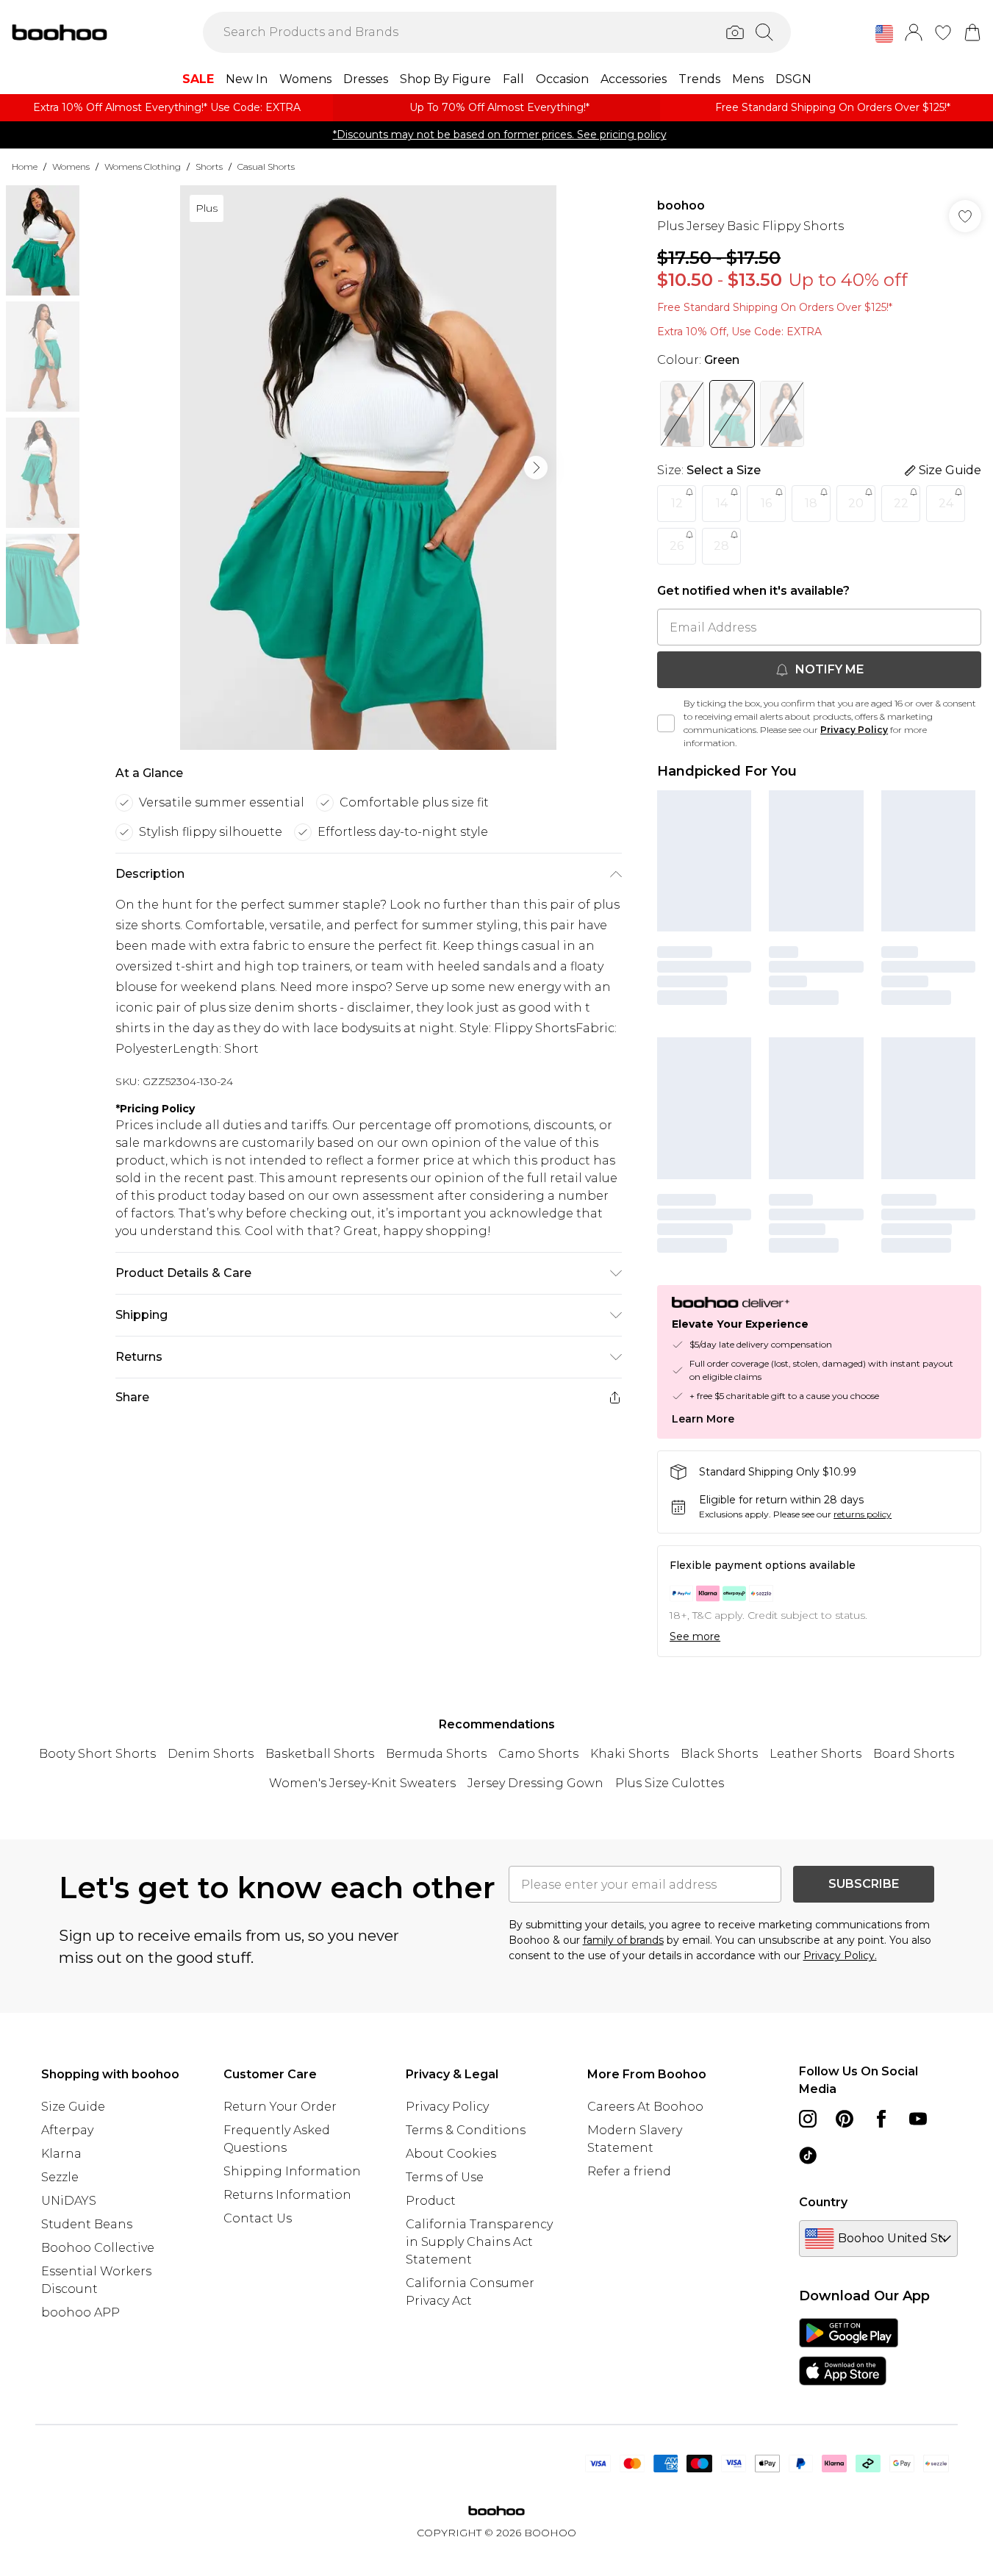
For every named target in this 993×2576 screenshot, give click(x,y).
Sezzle (60, 2177)
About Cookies (451, 2154)
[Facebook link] (881, 2119)
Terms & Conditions (466, 2130)
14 (722, 503)
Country (823, 2202)
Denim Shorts (211, 1754)
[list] (368, 468)
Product (431, 2201)
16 (766, 503)
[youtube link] (918, 2119)
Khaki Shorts (630, 1754)
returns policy (863, 1514)
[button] (884, 34)
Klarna (61, 2154)
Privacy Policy (854, 730)
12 (677, 503)
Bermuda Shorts (436, 1754)
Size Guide (73, 2107)
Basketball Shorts (320, 1754)
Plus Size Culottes (670, 1783)
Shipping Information (292, 2171)
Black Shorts (719, 1754)
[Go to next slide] (536, 468)
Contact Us (258, 2218)
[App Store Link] (849, 2352)
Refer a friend (629, 2171)
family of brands (623, 1940)
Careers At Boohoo (645, 2107)
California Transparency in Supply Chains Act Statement (479, 2242)
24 (946, 503)
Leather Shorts (815, 1754)
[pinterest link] (845, 2119)
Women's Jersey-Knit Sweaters (362, 1783)
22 (901, 503)
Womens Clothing (143, 167)
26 (677, 546)
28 (721, 546)
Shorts (209, 167)
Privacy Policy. (840, 1956)
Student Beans (87, 2224)
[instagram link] (808, 2119)
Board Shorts (914, 1754)
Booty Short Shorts (97, 1754)
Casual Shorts (266, 167)
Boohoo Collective (98, 2248)
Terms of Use (445, 2177)
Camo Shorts (538, 1754)
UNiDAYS (69, 2201)
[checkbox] (666, 723)
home (25, 167)
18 (811, 503)
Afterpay (67, 2130)
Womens (71, 167)
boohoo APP (80, 2312)
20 (856, 503)
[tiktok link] (808, 2155)
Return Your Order (280, 2107)
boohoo (681, 205)
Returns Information (287, 2195)
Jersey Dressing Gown (535, 1783)
